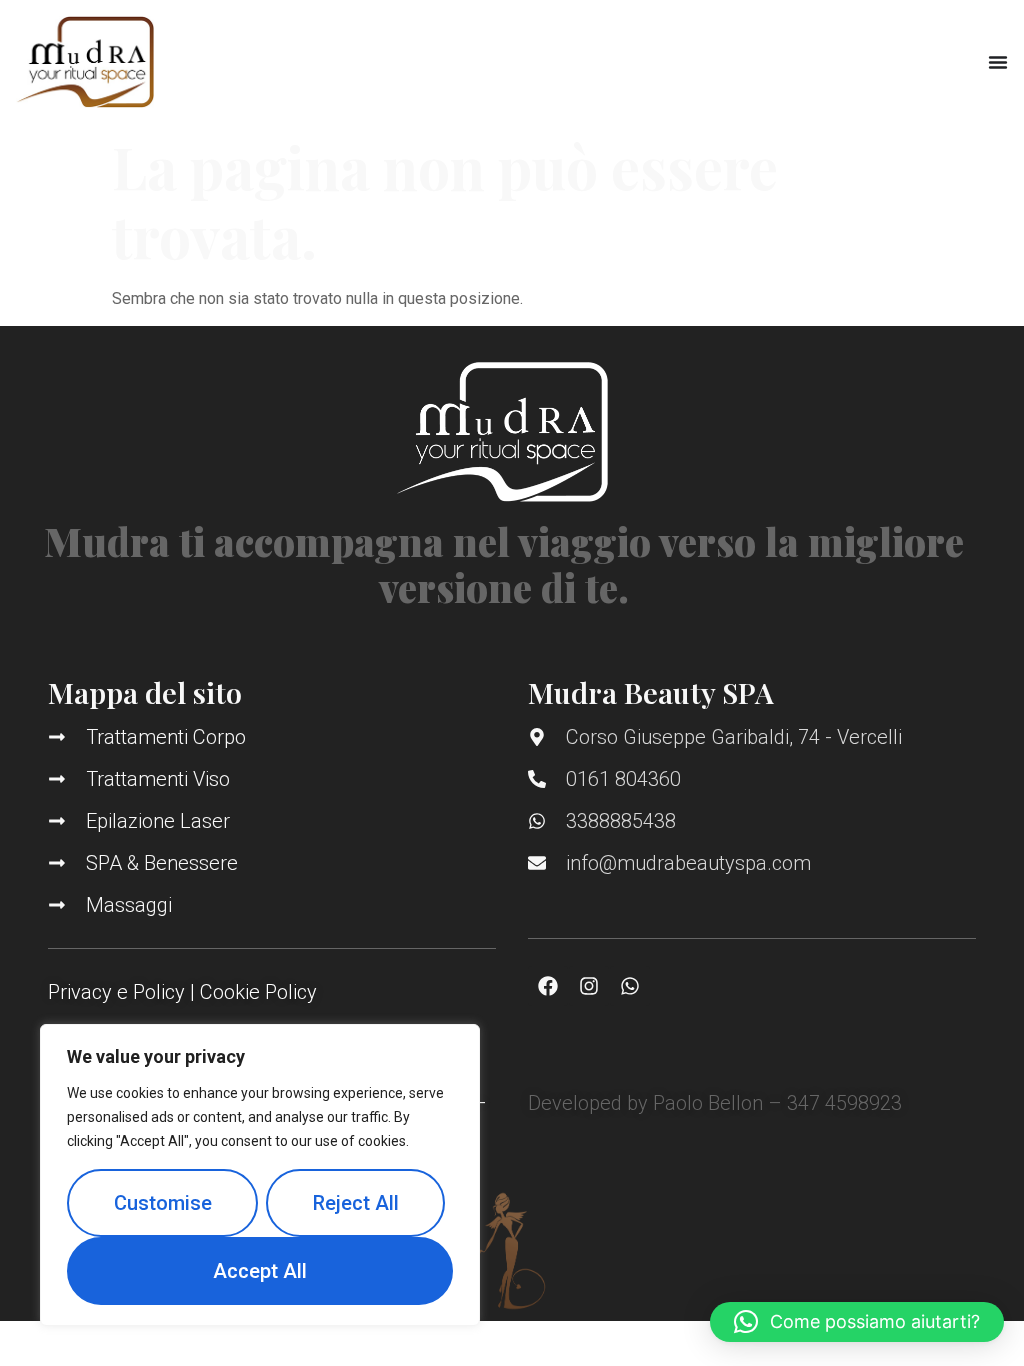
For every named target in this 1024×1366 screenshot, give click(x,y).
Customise (163, 1203)
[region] (260, 1175)
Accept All (260, 1271)
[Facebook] (548, 986)
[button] (857, 1322)
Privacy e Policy (116, 992)
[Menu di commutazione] (998, 62)
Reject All (356, 1203)
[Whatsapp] (630, 986)
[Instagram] (589, 986)
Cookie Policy (258, 992)
